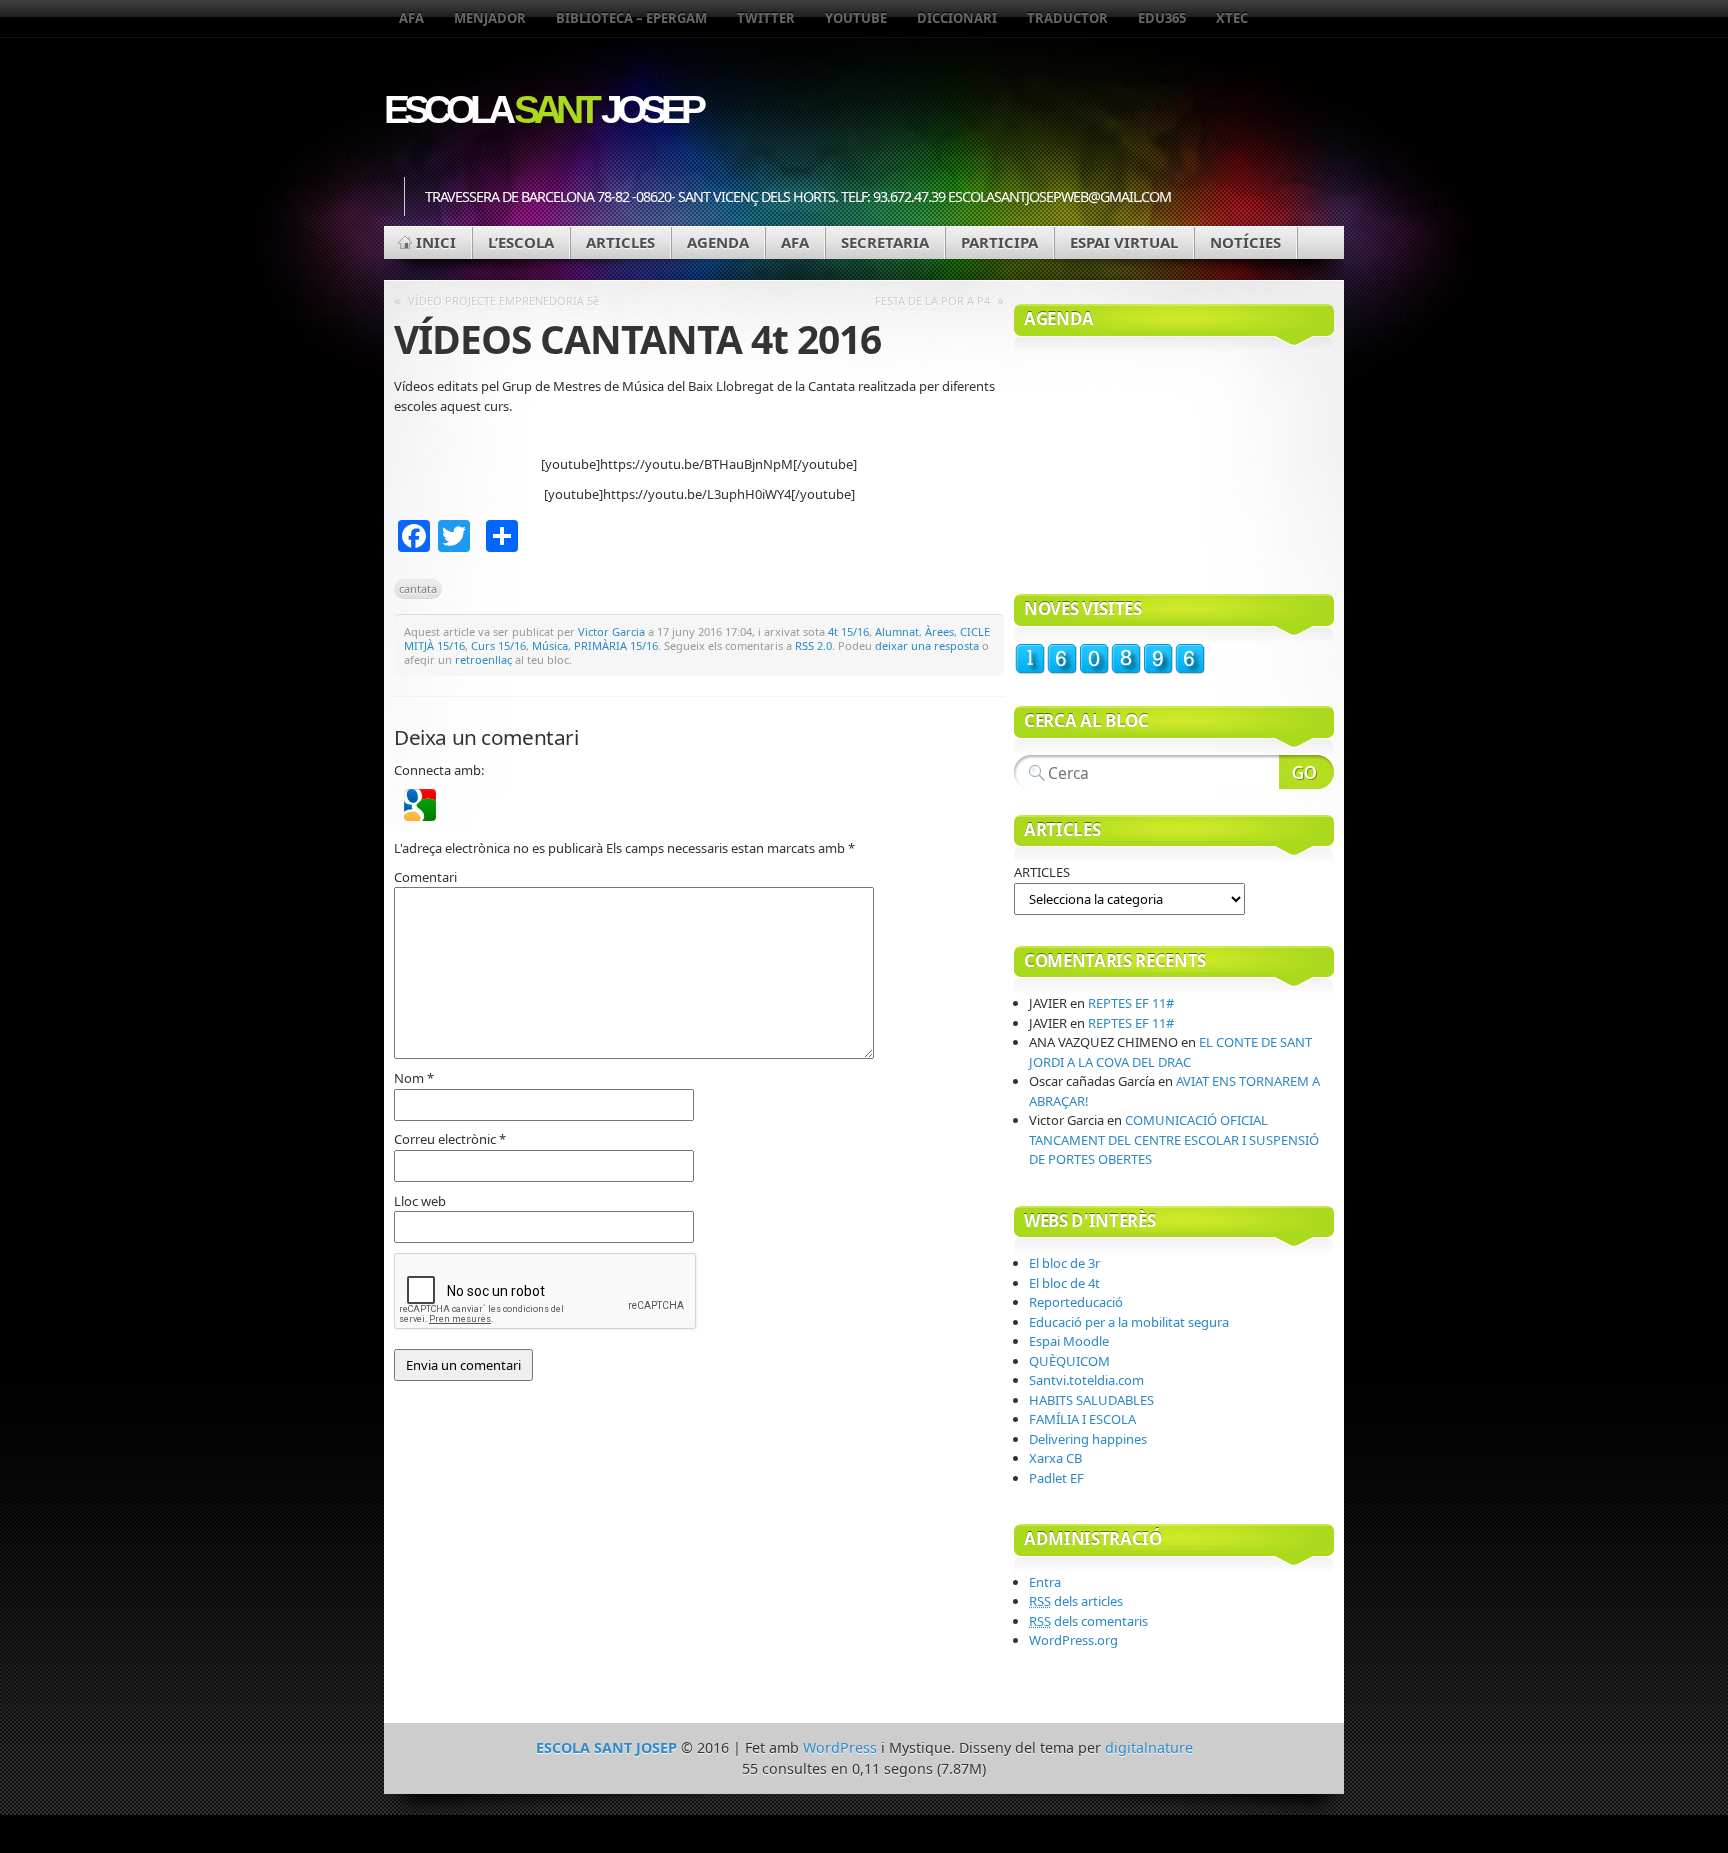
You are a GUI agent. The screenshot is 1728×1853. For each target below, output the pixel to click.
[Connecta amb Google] (420, 816)
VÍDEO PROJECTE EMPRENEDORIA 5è (503, 300)
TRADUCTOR (1067, 18)
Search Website (1306, 772)
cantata (418, 588)
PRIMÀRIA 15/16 (616, 645)
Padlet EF (1056, 1478)
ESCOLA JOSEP (542, 109)
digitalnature (1149, 1747)
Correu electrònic (450, 1139)
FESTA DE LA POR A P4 (932, 300)
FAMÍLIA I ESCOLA (1082, 1419)
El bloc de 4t (1064, 1283)
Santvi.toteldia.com (1086, 1380)
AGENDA (718, 242)
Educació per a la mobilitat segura (1129, 1322)
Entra (1045, 1582)
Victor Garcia (611, 631)
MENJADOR (490, 18)
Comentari (425, 877)
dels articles (1076, 1601)
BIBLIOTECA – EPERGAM (631, 18)
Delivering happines (1088, 1439)
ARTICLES (620, 242)
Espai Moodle (1069, 1341)
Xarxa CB (1055, 1458)
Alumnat (897, 631)
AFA (411, 18)
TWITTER (766, 18)
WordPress (840, 1747)
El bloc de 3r (1064, 1263)
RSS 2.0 (813, 645)
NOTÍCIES (1245, 242)
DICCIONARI (957, 18)
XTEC (1232, 18)
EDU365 (1162, 18)
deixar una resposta (927, 645)
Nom (414, 1078)
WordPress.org (1073, 1640)
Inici (436, 242)
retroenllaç (483, 659)
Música (550, 645)
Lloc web (420, 1201)
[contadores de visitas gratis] (1110, 670)
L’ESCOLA (521, 242)
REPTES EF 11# (1131, 1003)
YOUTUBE (856, 18)
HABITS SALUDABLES (1091, 1400)
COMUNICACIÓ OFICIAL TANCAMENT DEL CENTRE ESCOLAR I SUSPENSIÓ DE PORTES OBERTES (1174, 1139)
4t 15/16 (848, 631)
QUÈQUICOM (1069, 1361)
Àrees (939, 631)
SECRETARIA (885, 242)
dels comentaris (1088, 1621)
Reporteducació (1076, 1302)
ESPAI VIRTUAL (1124, 242)
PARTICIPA (999, 242)
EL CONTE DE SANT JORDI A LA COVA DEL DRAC (1170, 1052)
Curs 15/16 (498, 645)
